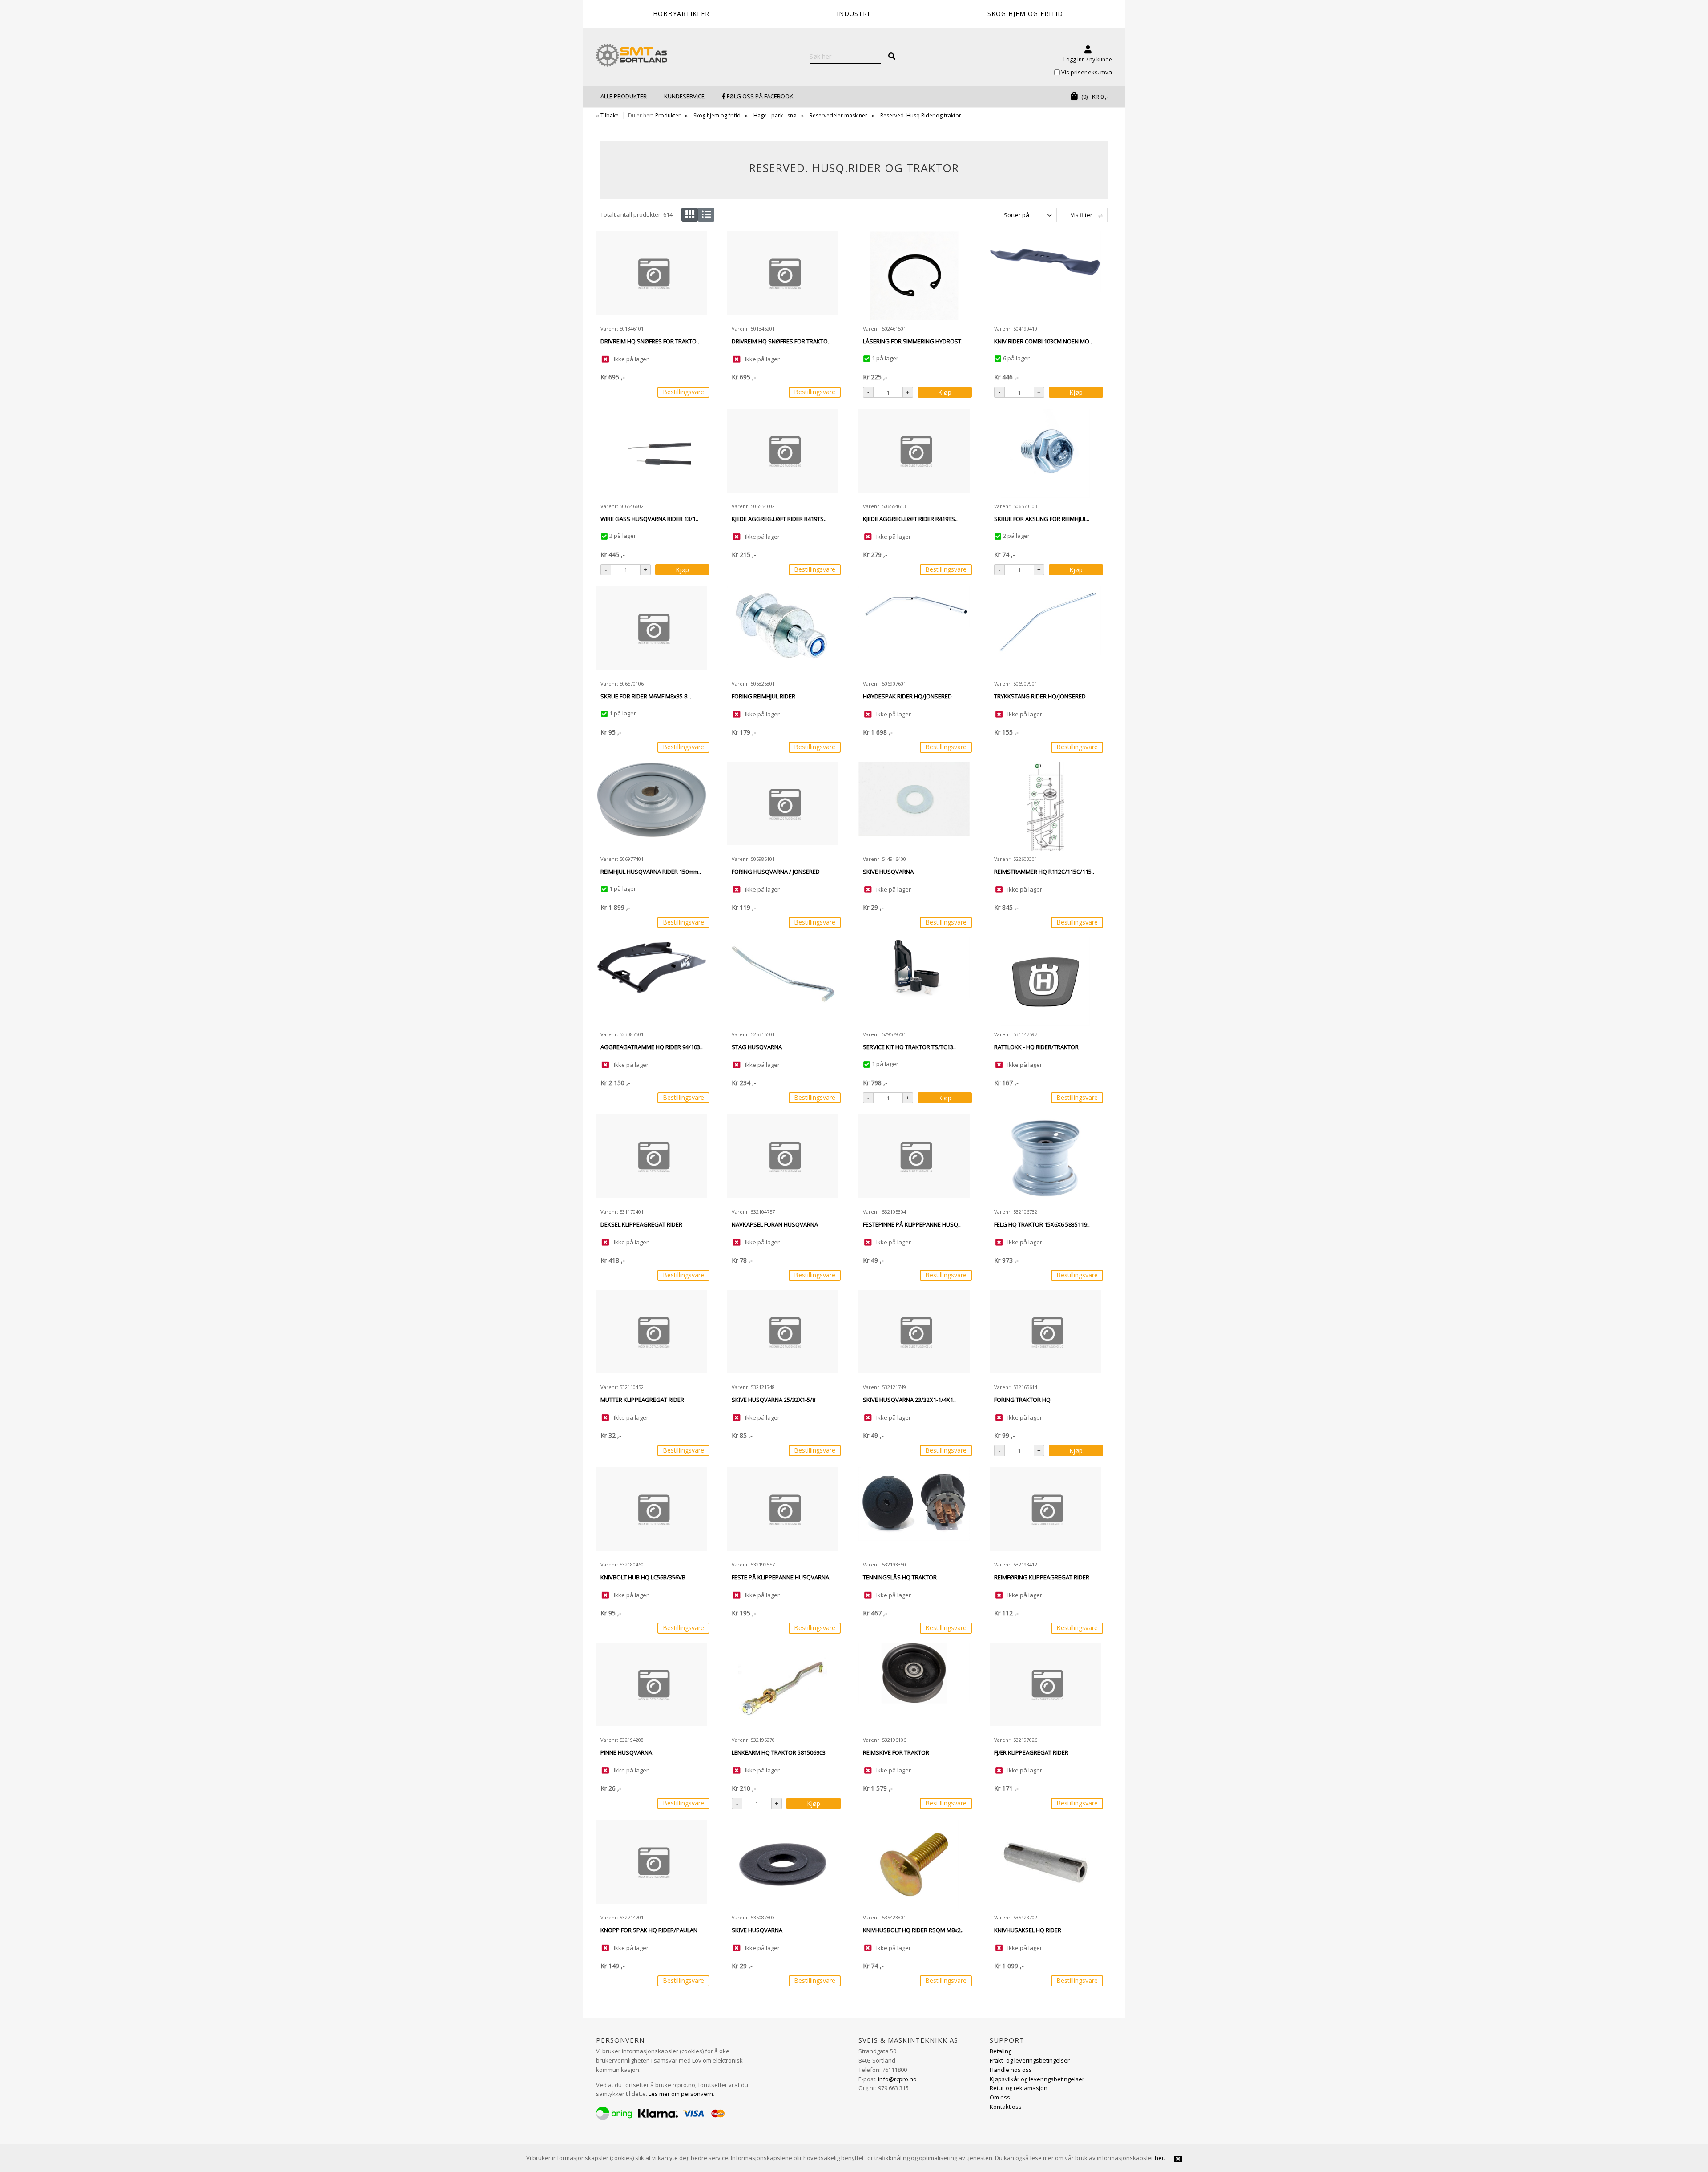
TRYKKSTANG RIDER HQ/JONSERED (1040, 696)
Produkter (668, 115)
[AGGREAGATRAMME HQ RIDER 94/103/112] (652, 981)
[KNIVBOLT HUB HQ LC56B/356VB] (652, 1512)
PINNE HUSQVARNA (626, 1752)
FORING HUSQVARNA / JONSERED (776, 872)
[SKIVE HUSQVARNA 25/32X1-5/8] (783, 1334)
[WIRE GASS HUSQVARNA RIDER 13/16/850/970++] (652, 453)
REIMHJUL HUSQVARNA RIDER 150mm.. (651, 872)
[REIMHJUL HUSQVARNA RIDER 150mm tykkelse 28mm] (652, 806)
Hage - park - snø (775, 115)
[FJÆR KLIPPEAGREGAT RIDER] (1045, 1687)
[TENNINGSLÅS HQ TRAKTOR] (914, 1512)
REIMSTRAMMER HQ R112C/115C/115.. (1044, 872)
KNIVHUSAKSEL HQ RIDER (1028, 1930)
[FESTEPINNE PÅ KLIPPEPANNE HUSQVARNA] (914, 1159)
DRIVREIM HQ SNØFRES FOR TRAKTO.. (650, 341)
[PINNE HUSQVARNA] (652, 1687)
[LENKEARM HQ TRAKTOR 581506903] (783, 1687)
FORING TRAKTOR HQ (1022, 1400)
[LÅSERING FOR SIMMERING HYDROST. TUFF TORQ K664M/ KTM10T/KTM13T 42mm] (914, 276)
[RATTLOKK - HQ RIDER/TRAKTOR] (1045, 981)
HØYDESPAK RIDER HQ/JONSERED (907, 696)
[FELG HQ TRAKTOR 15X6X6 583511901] (1045, 1159)
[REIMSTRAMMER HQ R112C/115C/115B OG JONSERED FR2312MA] (1045, 806)
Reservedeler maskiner (838, 115)
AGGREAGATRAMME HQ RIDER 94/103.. (652, 1047)
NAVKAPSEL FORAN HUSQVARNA (775, 1224)
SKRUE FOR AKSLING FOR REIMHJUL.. (1042, 519)
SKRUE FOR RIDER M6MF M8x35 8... (646, 696)
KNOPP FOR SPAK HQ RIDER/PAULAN (649, 1930)
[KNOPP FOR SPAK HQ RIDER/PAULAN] (652, 1865)
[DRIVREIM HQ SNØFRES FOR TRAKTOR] (652, 276)
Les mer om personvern (681, 2094)
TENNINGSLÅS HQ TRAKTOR (900, 1577)
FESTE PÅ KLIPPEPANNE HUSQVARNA (780, 1577)
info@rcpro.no (897, 2079)
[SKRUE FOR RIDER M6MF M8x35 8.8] (652, 631)
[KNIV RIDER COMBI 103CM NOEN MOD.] (1045, 276)
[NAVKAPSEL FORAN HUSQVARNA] (783, 1159)
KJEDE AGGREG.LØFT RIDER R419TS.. (779, 519)
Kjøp (945, 392)
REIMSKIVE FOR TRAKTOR (896, 1752)
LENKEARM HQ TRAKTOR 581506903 (779, 1752)
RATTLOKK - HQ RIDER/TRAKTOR (1036, 1047)
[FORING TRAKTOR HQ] (1045, 1334)
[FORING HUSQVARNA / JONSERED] (783, 806)
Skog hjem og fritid (717, 115)
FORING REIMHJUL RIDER (763, 696)
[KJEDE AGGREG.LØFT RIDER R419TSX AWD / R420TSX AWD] (783, 453)
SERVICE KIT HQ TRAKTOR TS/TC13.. (909, 1047)
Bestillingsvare (683, 392)
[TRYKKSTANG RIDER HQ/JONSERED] (1045, 631)
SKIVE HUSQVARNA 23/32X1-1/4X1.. (909, 1400)
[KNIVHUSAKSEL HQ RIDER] (1045, 1865)
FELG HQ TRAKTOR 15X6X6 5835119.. (1042, 1224)
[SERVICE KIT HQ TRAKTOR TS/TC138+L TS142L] (914, 981)
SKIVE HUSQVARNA (888, 872)
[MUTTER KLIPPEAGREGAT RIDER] (652, 1334)
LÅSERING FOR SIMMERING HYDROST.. (913, 341)
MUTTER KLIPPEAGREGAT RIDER (642, 1400)
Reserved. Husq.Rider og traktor (921, 115)
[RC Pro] (632, 56)
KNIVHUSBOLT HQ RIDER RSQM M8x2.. (913, 1930)
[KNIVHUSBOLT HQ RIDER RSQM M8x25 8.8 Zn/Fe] (914, 1865)
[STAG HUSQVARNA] (783, 981)
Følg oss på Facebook (759, 96)
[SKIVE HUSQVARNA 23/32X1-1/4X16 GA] (914, 1334)
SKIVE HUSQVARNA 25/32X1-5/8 (773, 1400)
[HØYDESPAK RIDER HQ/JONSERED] (914, 631)
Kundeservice (684, 96)
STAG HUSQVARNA (757, 1047)
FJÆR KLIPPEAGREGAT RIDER (1031, 1752)
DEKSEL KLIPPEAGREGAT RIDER (641, 1224)
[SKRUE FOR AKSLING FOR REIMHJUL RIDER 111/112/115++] (1045, 453)
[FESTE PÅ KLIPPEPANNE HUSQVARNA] (783, 1512)
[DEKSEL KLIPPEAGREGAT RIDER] (652, 1159)
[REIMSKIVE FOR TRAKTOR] (914, 1687)
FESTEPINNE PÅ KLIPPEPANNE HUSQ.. (912, 1224)
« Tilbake (607, 115)
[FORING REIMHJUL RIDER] (783, 631)
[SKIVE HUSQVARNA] (914, 806)
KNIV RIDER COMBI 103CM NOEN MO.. (1043, 341)
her (1159, 2158)
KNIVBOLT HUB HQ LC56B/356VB (643, 1577)
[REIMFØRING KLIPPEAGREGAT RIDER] (1045, 1512)
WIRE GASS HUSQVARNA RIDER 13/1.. (649, 519)
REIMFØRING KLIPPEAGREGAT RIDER (1042, 1577)
